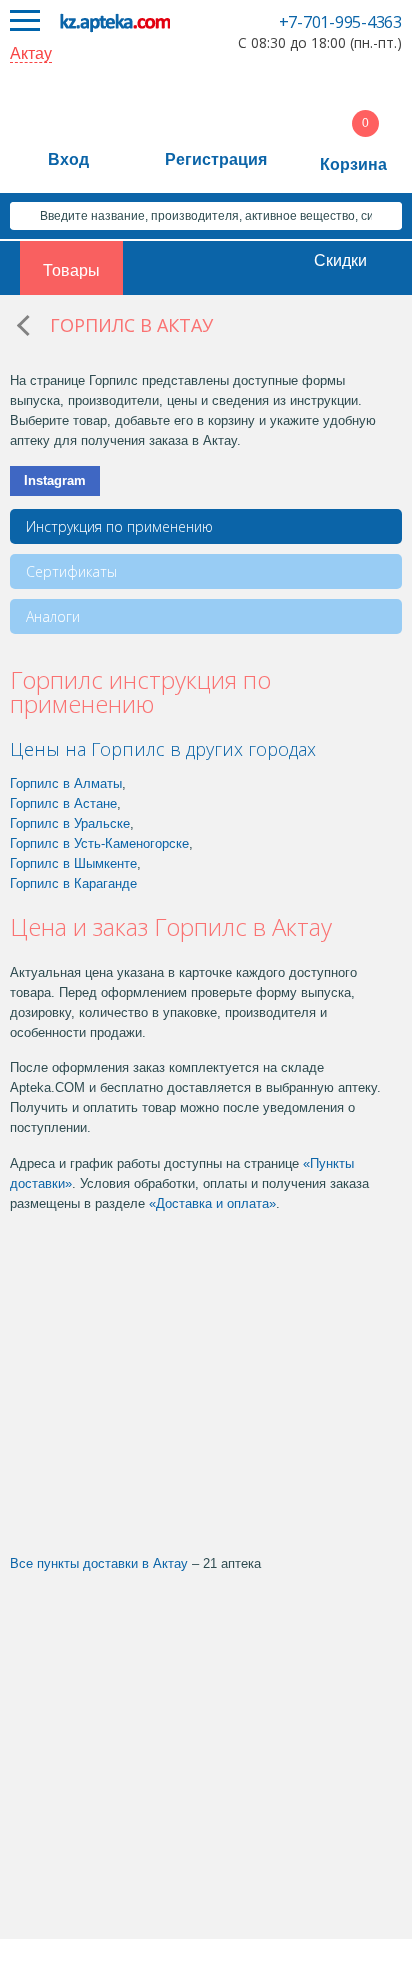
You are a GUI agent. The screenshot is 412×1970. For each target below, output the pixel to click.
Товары (71, 270)
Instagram (55, 480)
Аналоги (53, 616)
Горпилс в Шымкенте (73, 863)
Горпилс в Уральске (70, 823)
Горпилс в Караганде (73, 883)
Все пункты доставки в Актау (99, 1563)
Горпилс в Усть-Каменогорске (99, 843)
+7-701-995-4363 (340, 22)
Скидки (340, 260)
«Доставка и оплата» (212, 1203)
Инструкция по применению (119, 526)
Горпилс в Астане (63, 803)
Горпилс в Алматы (66, 783)
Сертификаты (71, 571)
